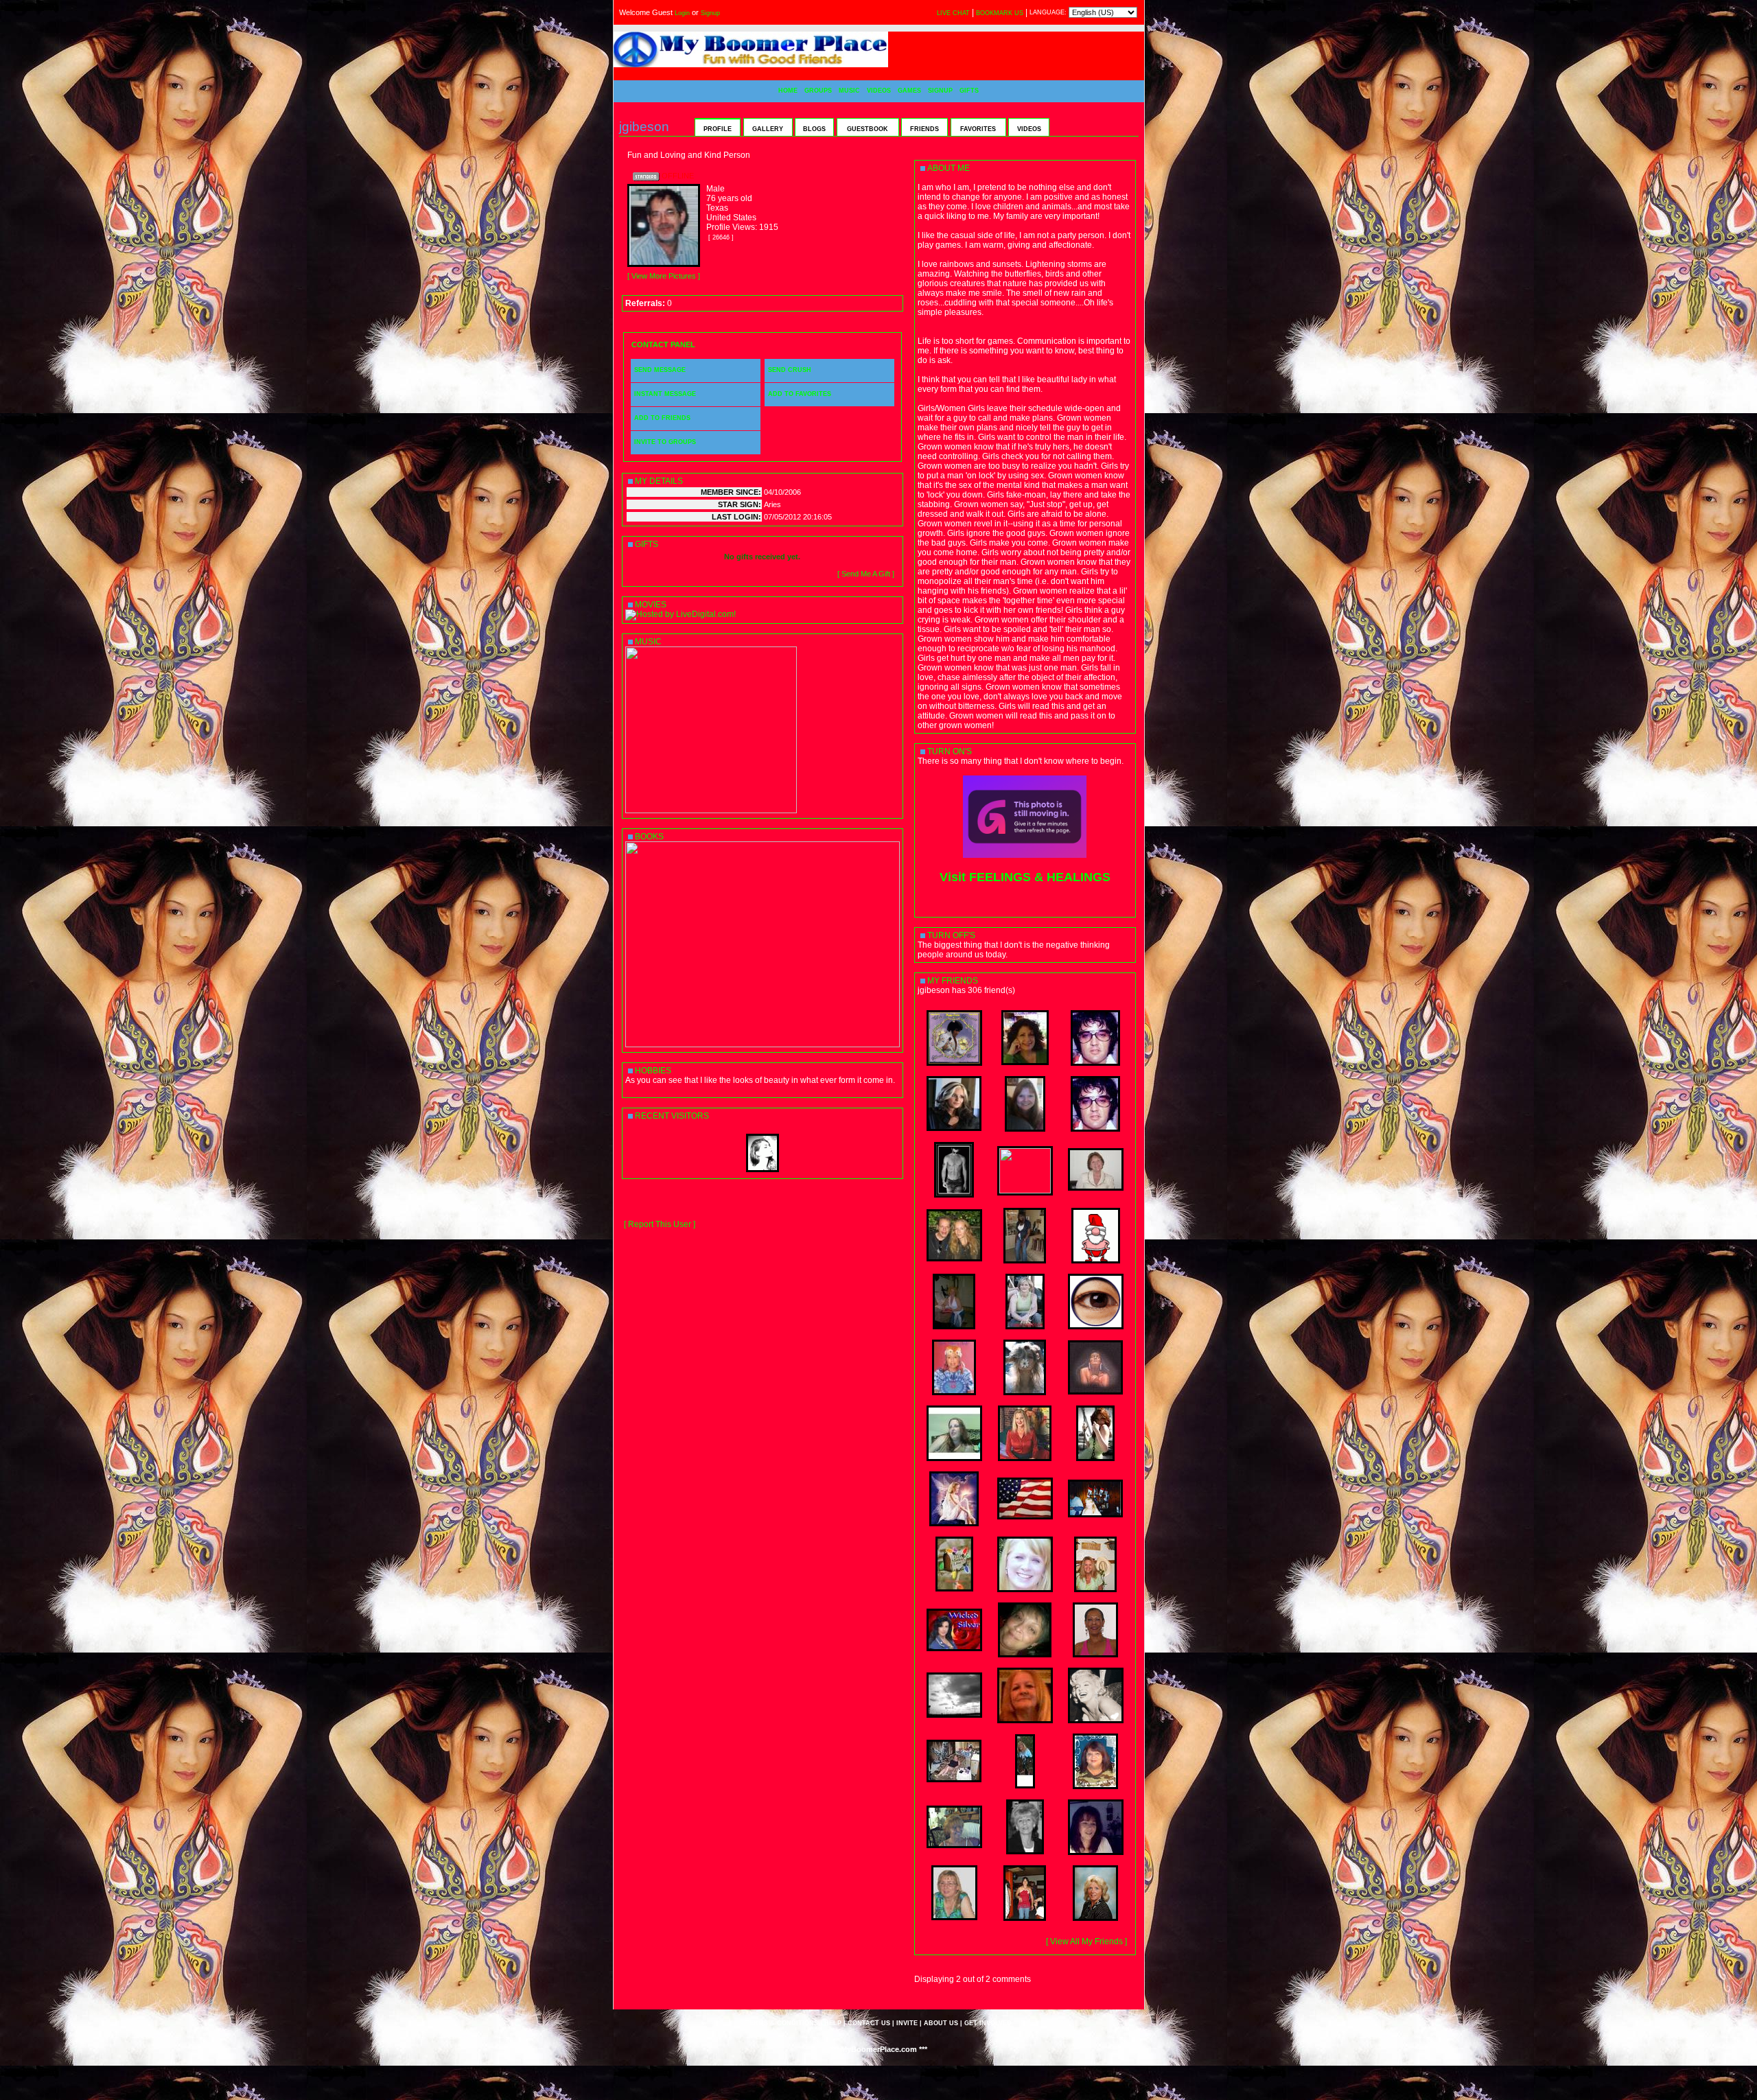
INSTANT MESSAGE (665, 394)
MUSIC (849, 91)
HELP (833, 2023)
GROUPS (818, 91)
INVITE (907, 2023)
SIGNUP (940, 91)
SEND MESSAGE (660, 370)
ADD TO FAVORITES (800, 394)
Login (682, 13)
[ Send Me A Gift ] (866, 574)
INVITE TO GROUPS (665, 442)
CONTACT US (869, 2023)
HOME (788, 91)
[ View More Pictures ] (664, 276)
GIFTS (969, 91)
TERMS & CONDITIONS (782, 2023)
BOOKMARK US (1000, 13)
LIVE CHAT (953, 13)
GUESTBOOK (868, 129)
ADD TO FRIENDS (662, 418)
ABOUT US (941, 2023)
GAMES (909, 91)
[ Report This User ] (660, 1224)
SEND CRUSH (790, 370)
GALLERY (768, 129)
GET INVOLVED (988, 2023)
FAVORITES (978, 129)
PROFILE (718, 129)
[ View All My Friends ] (1086, 1941)
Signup (710, 13)
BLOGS (814, 129)
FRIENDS (924, 129)
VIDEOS (879, 91)
